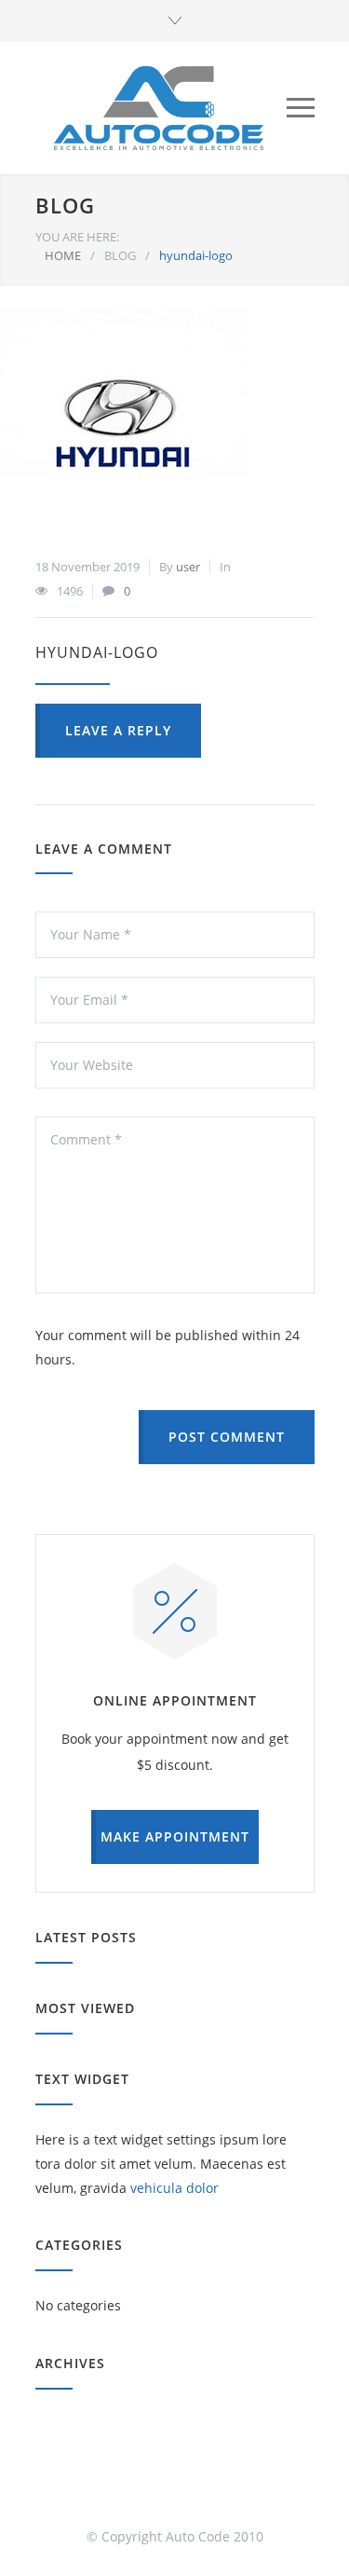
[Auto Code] (159, 108)
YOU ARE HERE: (77, 237)
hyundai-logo (97, 652)
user (188, 567)
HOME (63, 255)
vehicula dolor (174, 2188)
